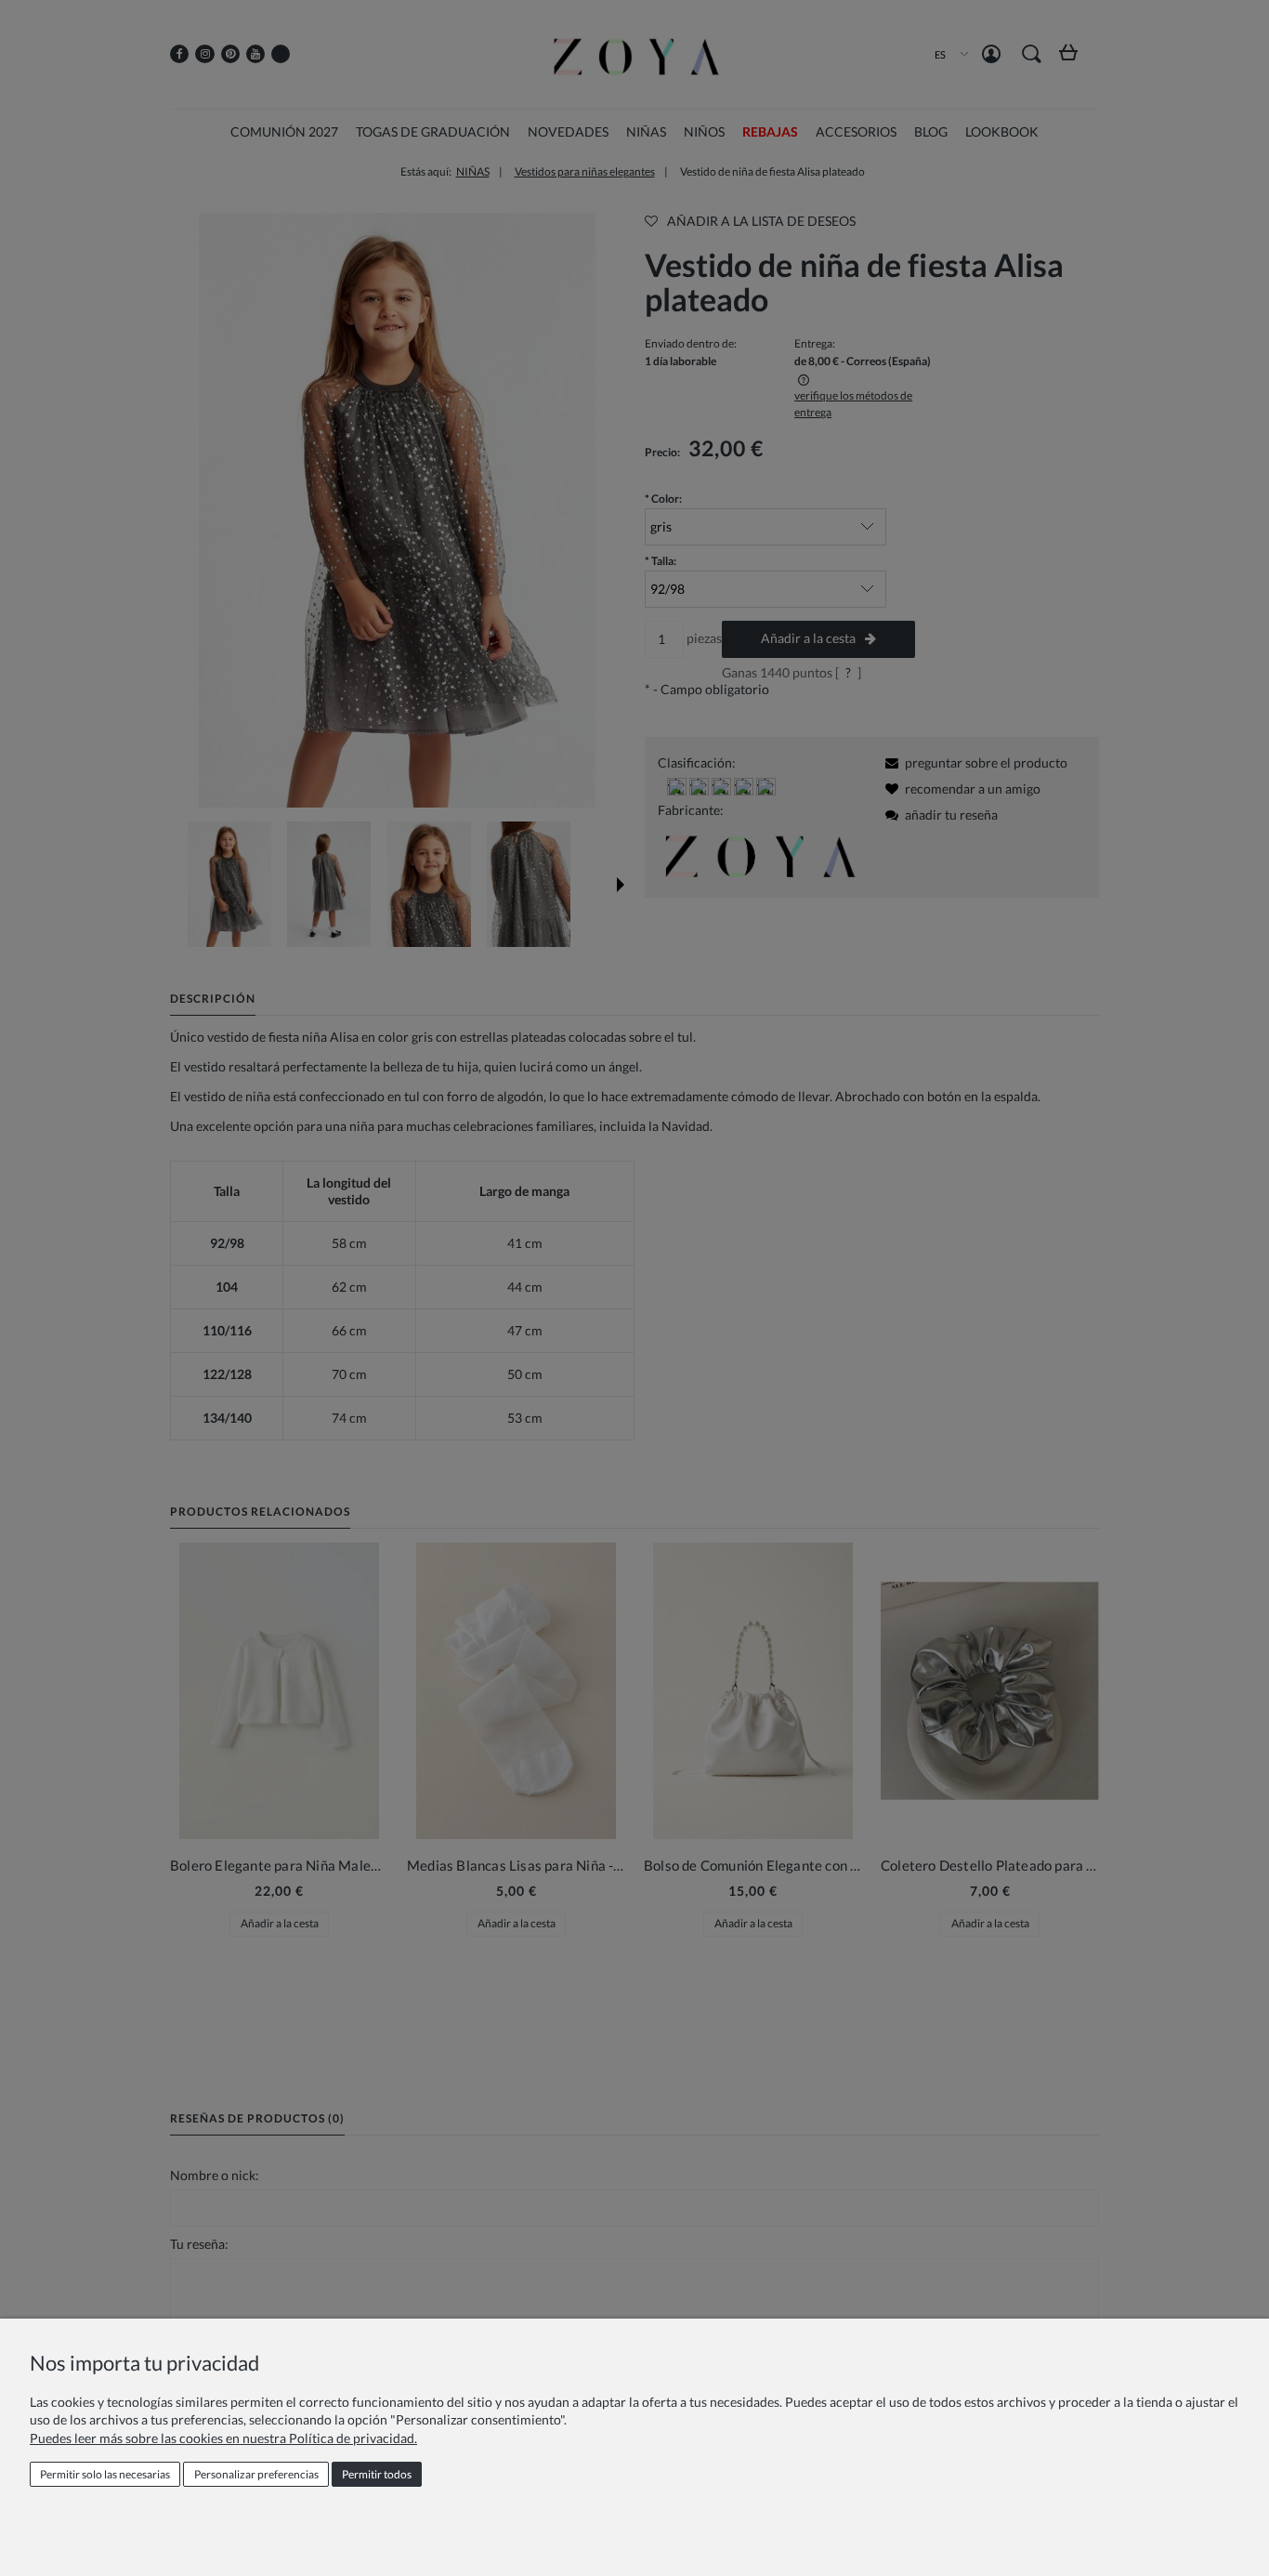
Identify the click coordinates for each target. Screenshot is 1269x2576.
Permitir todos (377, 2474)
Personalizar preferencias (256, 2474)
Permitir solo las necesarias (105, 2474)
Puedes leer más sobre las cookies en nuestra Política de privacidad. (223, 2438)
